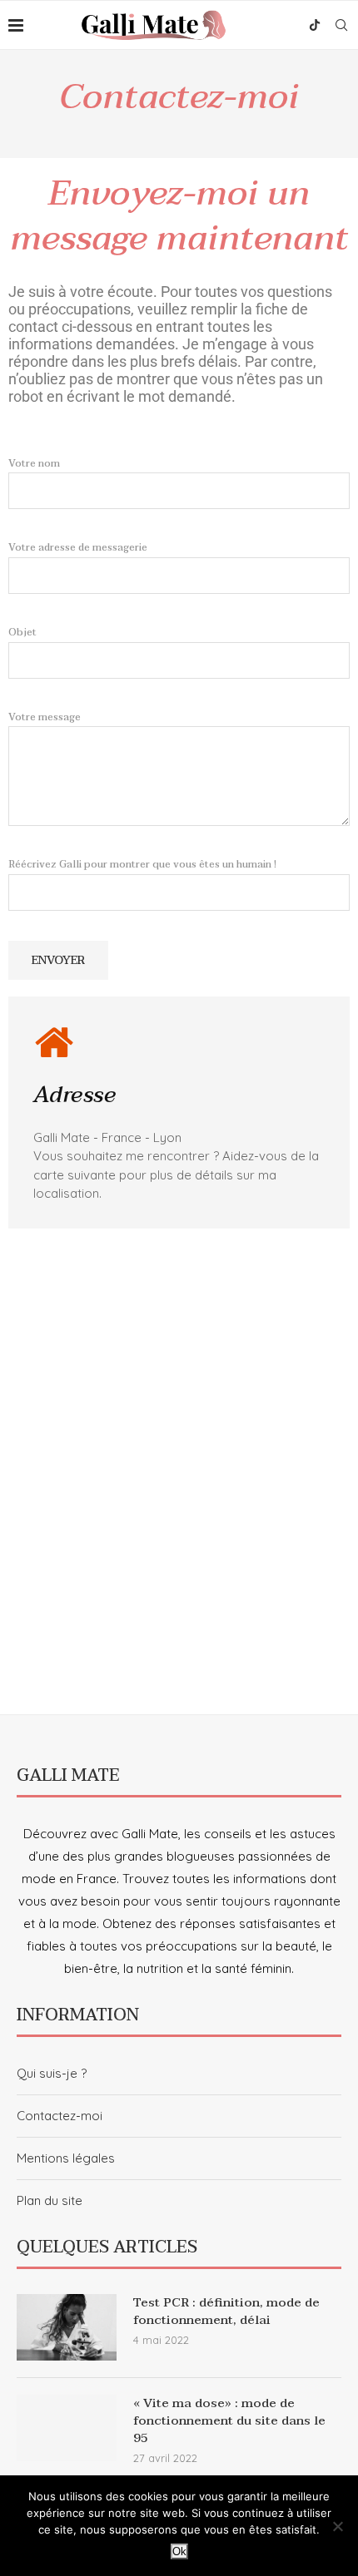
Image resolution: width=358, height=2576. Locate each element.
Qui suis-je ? (52, 2073)
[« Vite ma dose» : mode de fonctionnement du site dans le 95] (67, 2428)
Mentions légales (66, 2158)
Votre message (45, 717)
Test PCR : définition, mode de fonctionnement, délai (226, 2311)
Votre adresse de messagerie (78, 547)
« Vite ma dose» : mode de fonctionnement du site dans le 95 (229, 2421)
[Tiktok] (315, 25)
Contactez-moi (60, 2116)
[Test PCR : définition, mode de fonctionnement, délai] (67, 2327)
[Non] (337, 2526)
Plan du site (50, 2200)
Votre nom (34, 463)
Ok (179, 2551)
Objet (22, 632)
